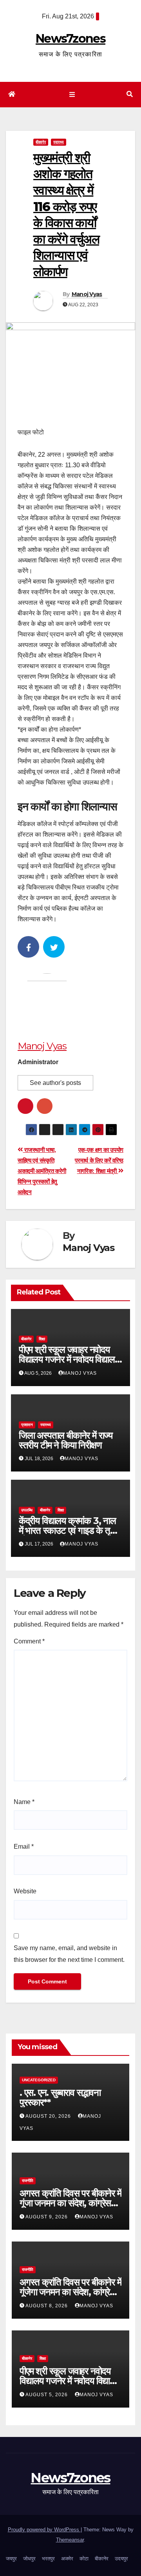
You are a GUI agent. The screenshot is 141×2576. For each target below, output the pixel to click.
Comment (29, 1641)
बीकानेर (41, 142)
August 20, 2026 (49, 2116)
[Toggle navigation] (72, 95)
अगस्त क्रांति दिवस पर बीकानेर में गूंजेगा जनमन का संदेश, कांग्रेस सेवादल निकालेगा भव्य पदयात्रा (70, 2292)
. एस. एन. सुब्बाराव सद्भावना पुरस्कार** (60, 2097)
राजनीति (28, 2181)
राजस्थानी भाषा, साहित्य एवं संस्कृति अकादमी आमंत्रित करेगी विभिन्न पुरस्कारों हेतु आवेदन (42, 1171)
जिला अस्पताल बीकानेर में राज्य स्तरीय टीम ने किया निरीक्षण (66, 1440)
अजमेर (67, 2559)
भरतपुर (48, 2559)
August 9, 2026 (47, 2217)
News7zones (70, 39)
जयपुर (11, 2559)
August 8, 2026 (47, 2306)
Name (24, 1802)
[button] (130, 94)
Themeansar (70, 2540)
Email (24, 1847)
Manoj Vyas (87, 294)
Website (25, 1891)
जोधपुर (29, 2559)
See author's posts (55, 1083)
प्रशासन (27, 1425)
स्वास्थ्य (59, 142)
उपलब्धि (27, 1510)
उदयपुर (121, 2559)
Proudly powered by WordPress (44, 2530)
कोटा (84, 2559)
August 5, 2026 (47, 2395)
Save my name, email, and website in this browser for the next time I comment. (69, 1954)
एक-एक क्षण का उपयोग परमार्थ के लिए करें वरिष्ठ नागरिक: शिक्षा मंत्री (99, 1160)
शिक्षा (42, 1339)
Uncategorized (39, 2080)
